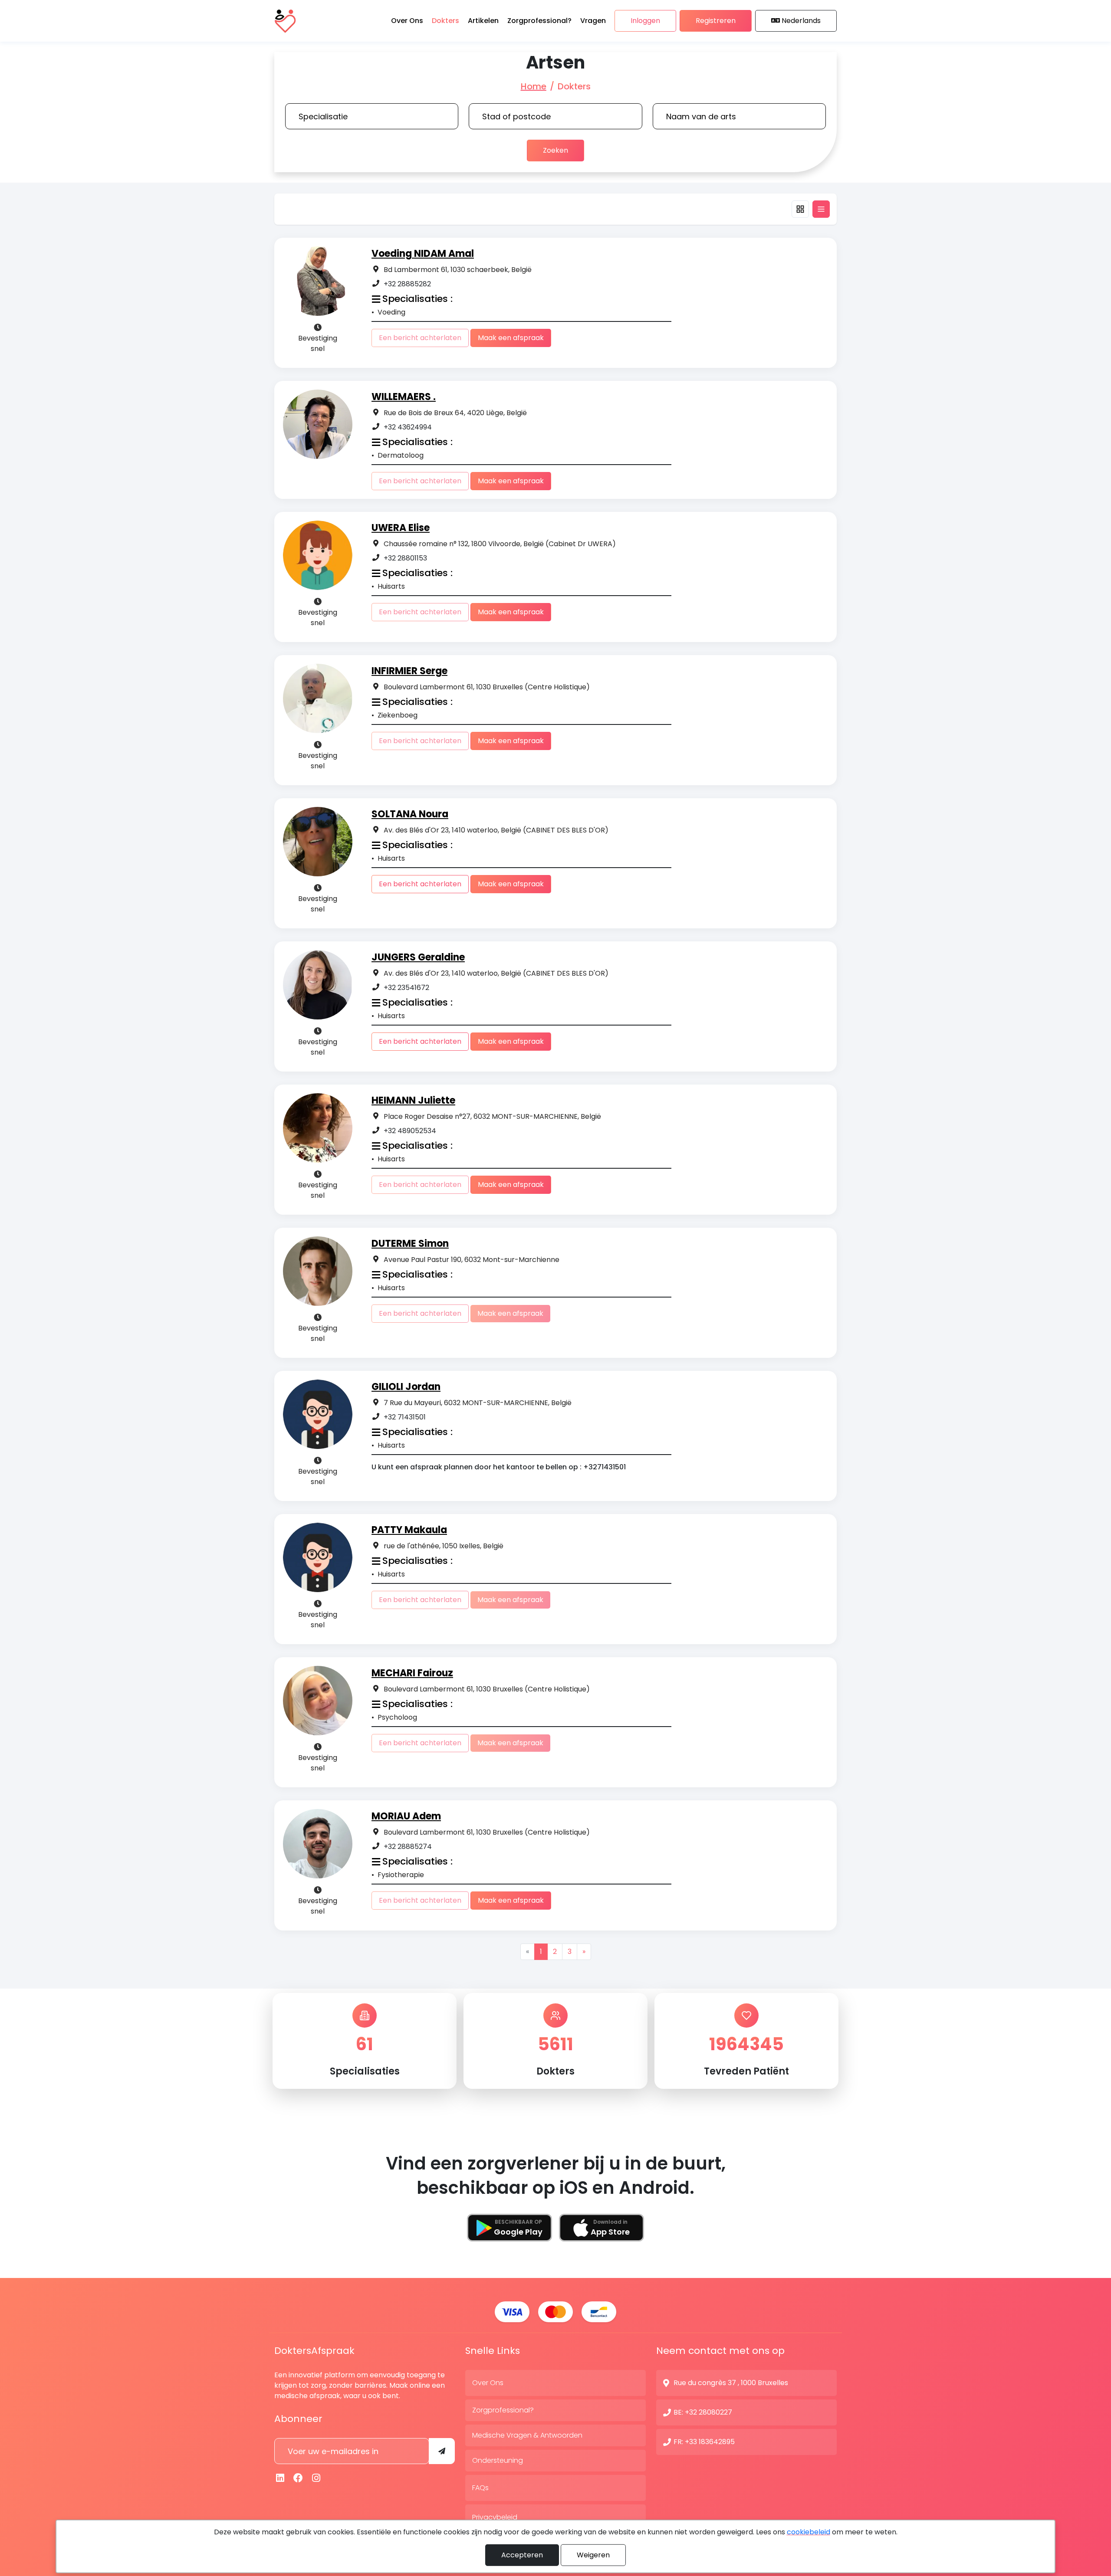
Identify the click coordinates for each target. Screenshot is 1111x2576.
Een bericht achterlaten (420, 884)
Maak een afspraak (511, 338)
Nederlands (801, 21)
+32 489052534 (410, 1131)
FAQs (480, 2488)
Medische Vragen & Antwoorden (527, 2435)
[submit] (442, 2451)
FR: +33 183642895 (704, 2442)
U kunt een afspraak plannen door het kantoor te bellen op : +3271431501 (499, 1467)
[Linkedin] (280, 2478)
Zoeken (555, 150)
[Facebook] (299, 2478)
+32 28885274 (408, 1847)
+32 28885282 (407, 284)
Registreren (716, 21)
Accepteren (522, 2555)
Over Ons (488, 2383)
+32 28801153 (405, 558)
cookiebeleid (809, 2532)
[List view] (821, 209)
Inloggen (645, 21)
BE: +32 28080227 (703, 2412)
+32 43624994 (408, 427)
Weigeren (593, 2555)
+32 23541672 (406, 988)
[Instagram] (316, 2478)
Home (534, 86)
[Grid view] (800, 209)
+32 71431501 (405, 1417)
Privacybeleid (495, 2517)
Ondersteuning (498, 2460)
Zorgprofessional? (503, 2410)
